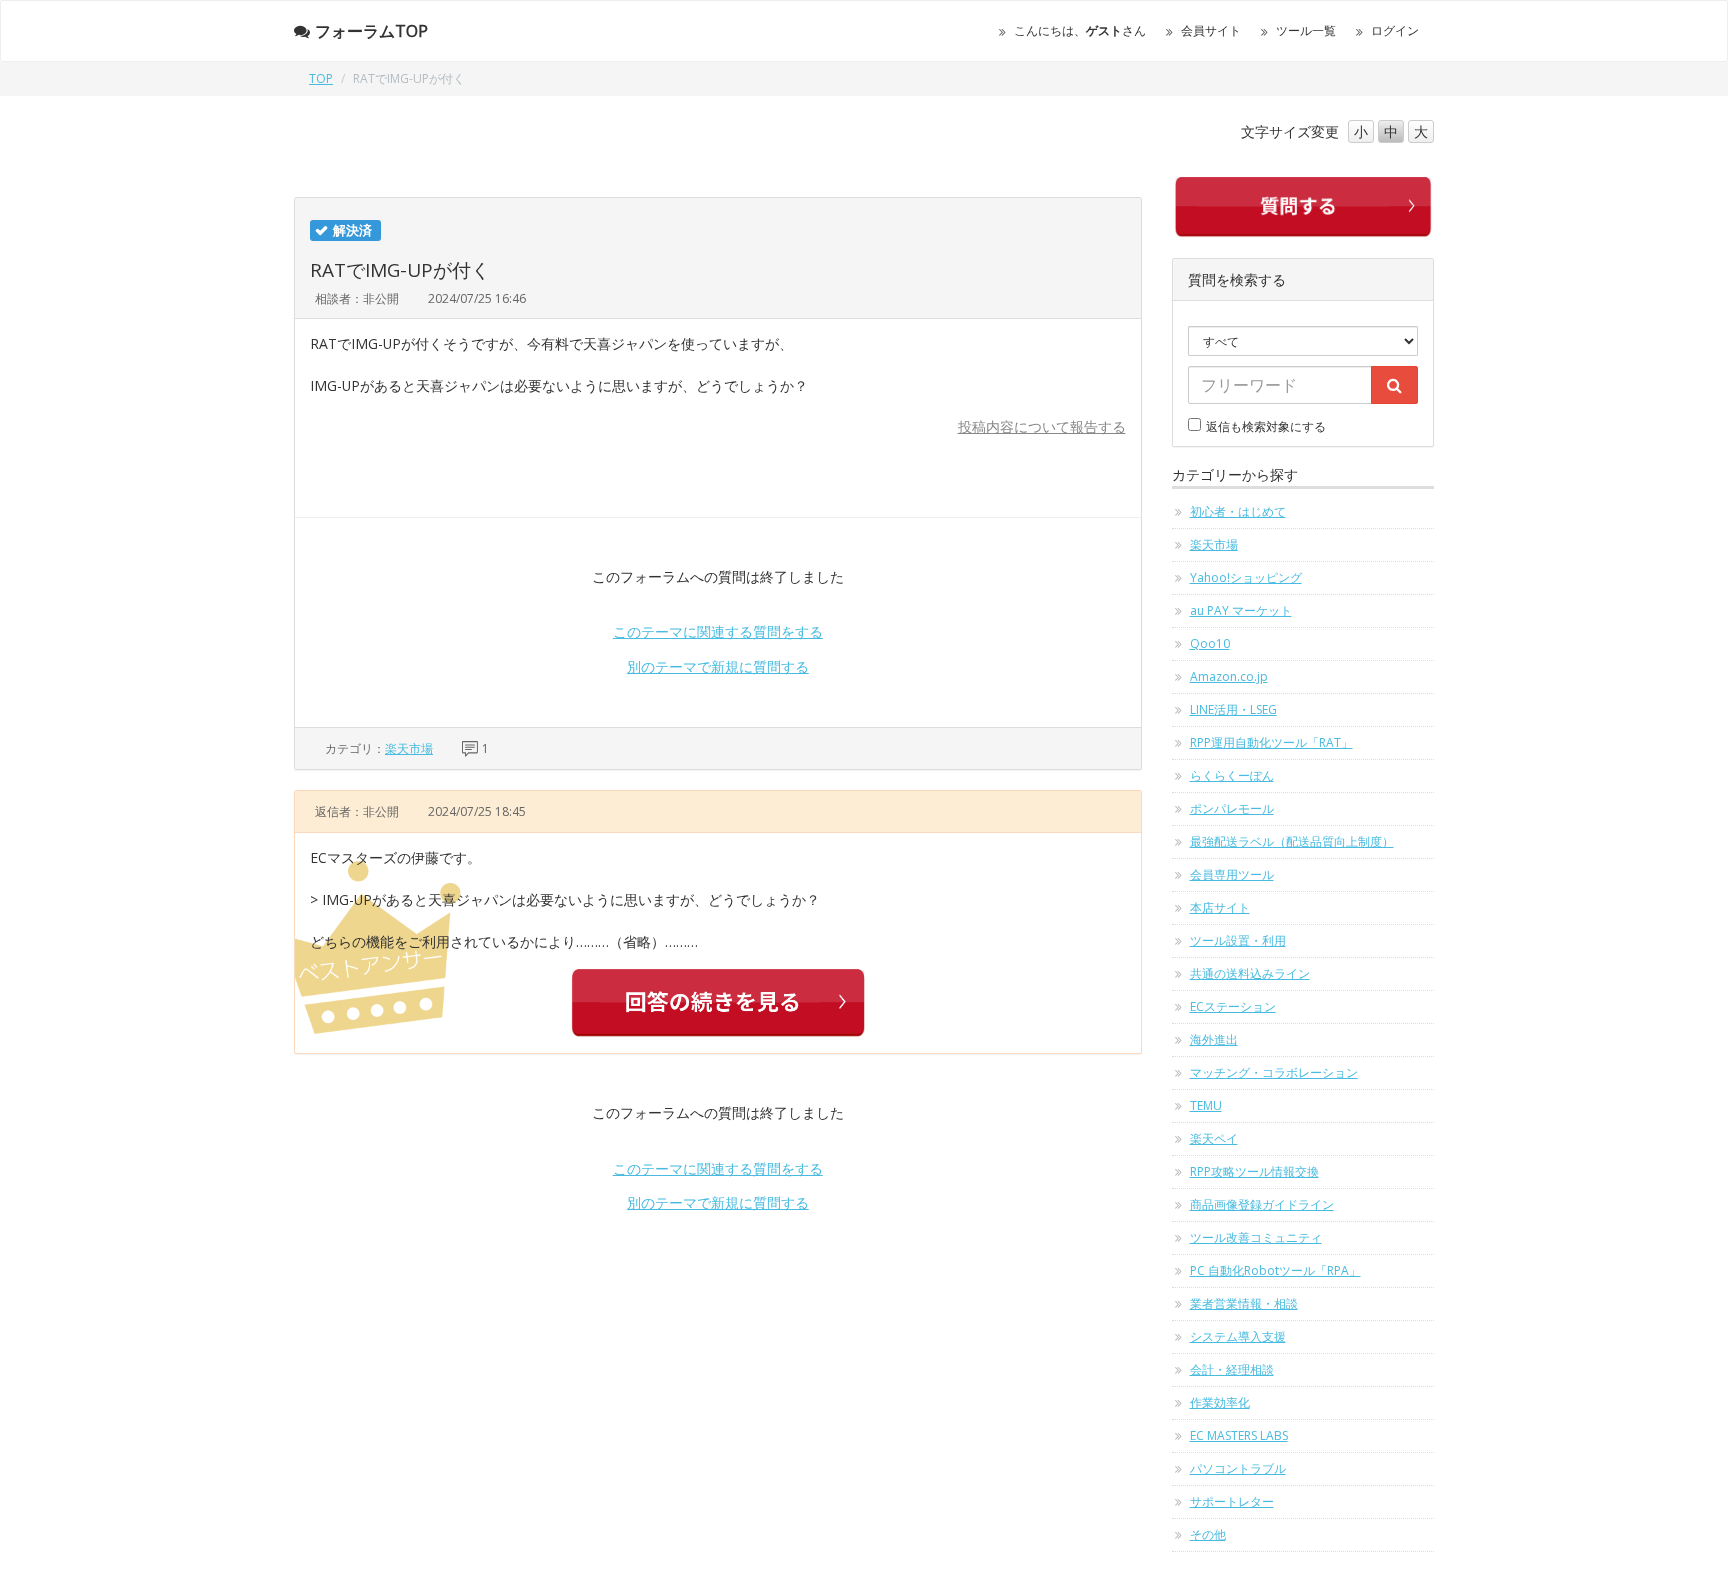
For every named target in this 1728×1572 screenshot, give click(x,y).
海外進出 (1214, 1039)
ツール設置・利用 (1238, 940)
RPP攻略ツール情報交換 (1254, 1171)
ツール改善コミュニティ (1256, 1237)
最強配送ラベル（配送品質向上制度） (1292, 841)
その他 (1208, 1534)
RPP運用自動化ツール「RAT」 (1271, 742)
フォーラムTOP (371, 31)
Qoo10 (1210, 643)
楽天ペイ (1214, 1138)
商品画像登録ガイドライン (1262, 1204)
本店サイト (1220, 907)
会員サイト (1211, 30)
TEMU (1206, 1105)
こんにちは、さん (1080, 30)
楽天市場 (409, 748)
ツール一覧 (1306, 30)
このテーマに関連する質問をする (718, 631)
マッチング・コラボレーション (1274, 1072)
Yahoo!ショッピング (1246, 577)
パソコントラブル (1238, 1468)
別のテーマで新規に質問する (718, 666)
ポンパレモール (1232, 808)
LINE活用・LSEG (1233, 709)
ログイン (1395, 30)
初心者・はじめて (1238, 511)
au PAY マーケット (1241, 610)
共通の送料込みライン (1250, 973)
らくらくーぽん (1232, 775)
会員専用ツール (1232, 874)
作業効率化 (1220, 1402)
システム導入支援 (1238, 1336)
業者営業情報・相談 (1244, 1303)
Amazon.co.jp (1229, 676)
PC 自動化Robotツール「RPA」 (1275, 1270)
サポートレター (1232, 1501)
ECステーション (1233, 1006)
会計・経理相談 (1232, 1369)
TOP (321, 78)
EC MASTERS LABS (1239, 1435)
